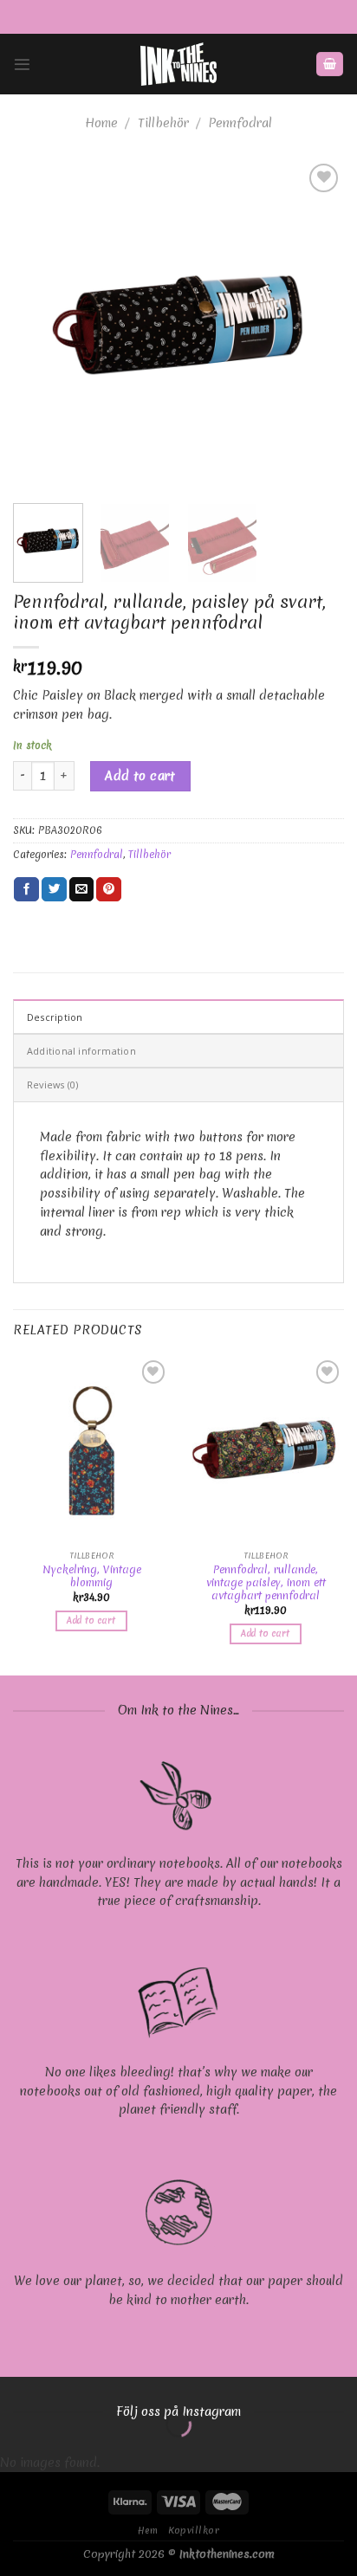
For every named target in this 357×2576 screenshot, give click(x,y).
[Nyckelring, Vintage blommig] (91, 1450)
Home (101, 123)
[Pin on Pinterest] (109, 890)
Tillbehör (163, 123)
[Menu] (22, 65)
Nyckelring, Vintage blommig (92, 1576)
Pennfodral (240, 123)
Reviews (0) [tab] (52, 1085)
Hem (148, 2531)
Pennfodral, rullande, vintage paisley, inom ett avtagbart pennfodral (266, 1582)
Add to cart (140, 776)
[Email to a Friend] (82, 890)
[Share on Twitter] (54, 890)
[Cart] (329, 64)
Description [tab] (55, 1017)
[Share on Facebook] (26, 890)
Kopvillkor (194, 2531)
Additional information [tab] (81, 1051)
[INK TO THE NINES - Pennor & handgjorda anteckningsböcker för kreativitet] (178, 64)
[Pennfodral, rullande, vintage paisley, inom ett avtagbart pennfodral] (266, 1450)
